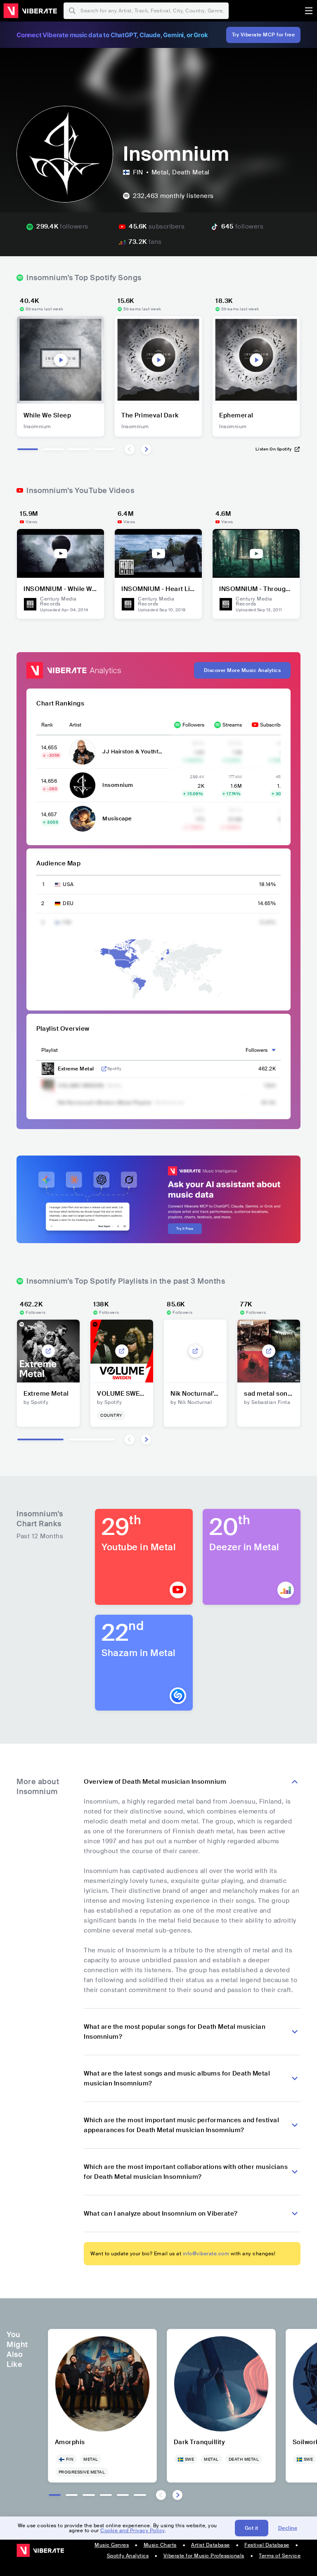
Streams (232, 725)
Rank (47, 725)
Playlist (50, 1050)
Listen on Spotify (274, 449)
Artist (75, 725)
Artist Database (211, 2545)
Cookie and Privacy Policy (132, 2531)
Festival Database (267, 2545)
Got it (252, 2528)
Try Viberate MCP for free (264, 35)
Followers (193, 725)
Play (61, 360)
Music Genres (112, 2545)
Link (104, 1069)
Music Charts (160, 2545)
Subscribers (274, 725)
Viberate (30, 11)
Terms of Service (280, 2556)
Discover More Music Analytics (242, 670)
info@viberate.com (206, 2254)
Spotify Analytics (128, 2556)
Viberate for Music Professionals (204, 2556)
